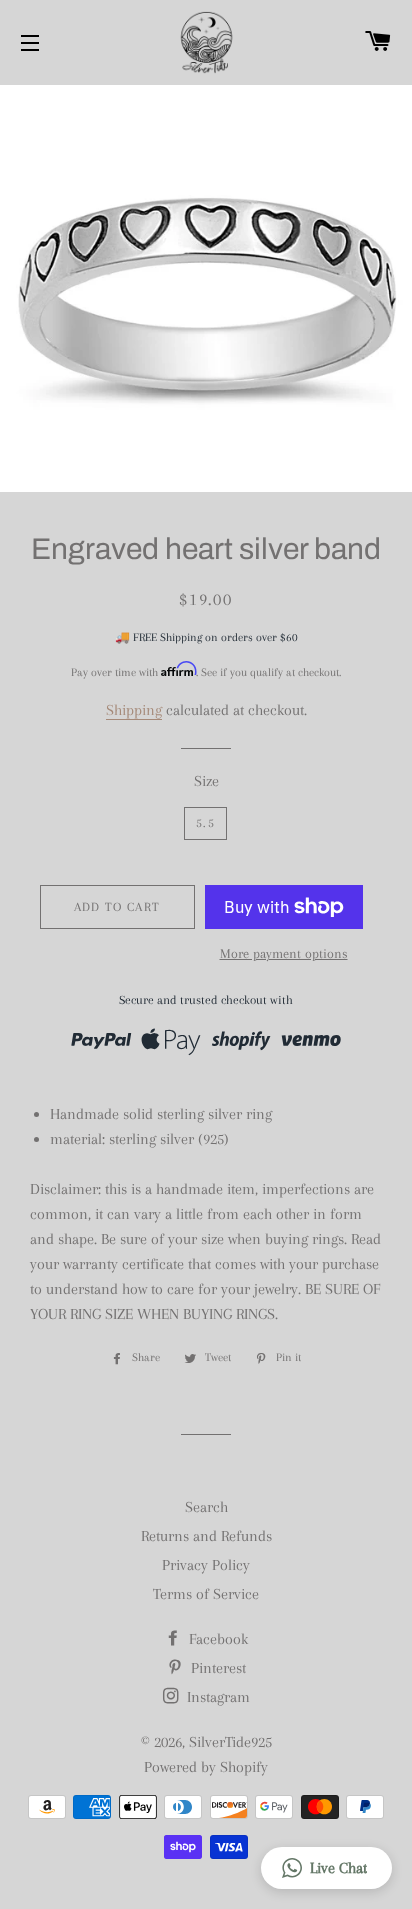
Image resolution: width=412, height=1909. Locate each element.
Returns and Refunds (206, 1536)
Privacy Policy (206, 1565)
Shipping (134, 710)
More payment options (284, 953)
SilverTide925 (230, 1742)
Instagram (216, 1697)
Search (206, 1507)
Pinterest (216, 1668)
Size (206, 781)
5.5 (205, 823)
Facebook (216, 1639)
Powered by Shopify (206, 1767)
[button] (326, 1868)
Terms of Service (206, 1594)
